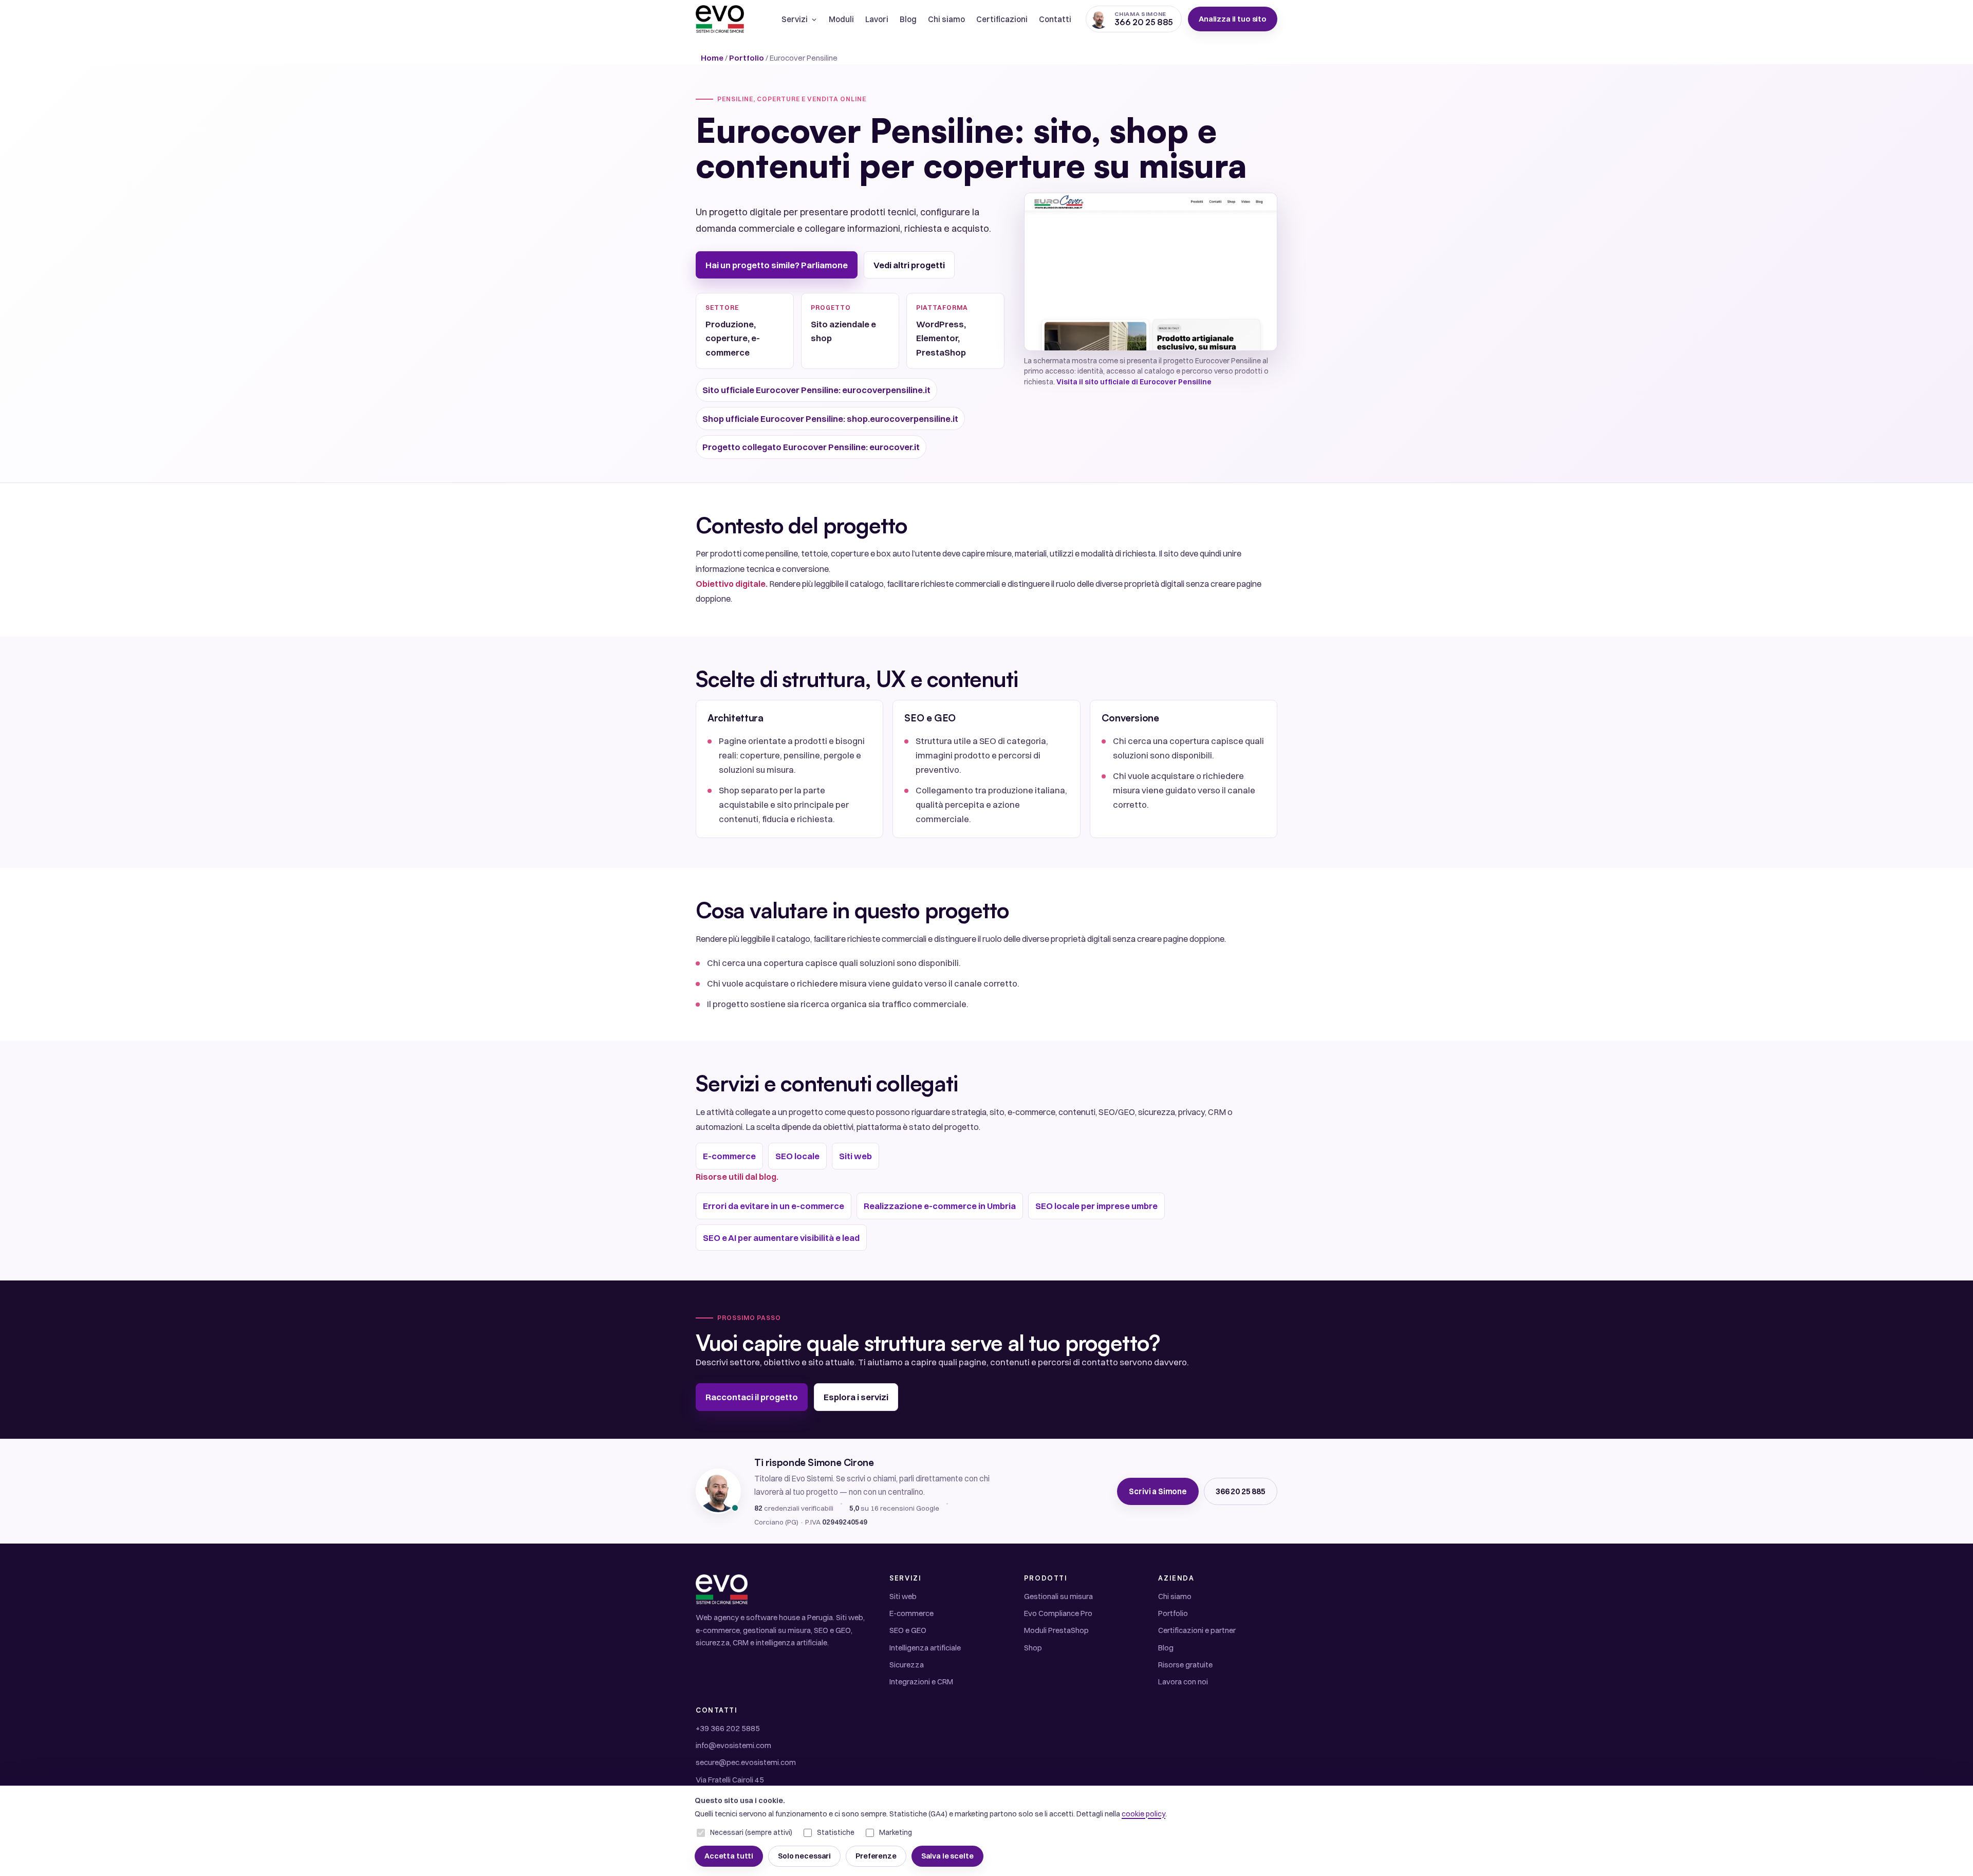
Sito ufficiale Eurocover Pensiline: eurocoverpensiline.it (816, 390)
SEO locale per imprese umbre (1096, 1206)
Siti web (855, 1156)
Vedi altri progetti (909, 265)
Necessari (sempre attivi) (751, 1832)
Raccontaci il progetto (752, 1397)
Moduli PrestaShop (1056, 1630)
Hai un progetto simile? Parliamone (777, 265)
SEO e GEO (908, 1630)
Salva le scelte (947, 1856)
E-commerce (729, 1156)
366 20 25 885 (1241, 1491)
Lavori (877, 19)
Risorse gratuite (1185, 1665)
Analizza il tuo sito (1233, 19)
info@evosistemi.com (733, 1745)
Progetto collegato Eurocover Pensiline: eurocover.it (811, 447)
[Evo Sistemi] (720, 19)
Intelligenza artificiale (925, 1648)
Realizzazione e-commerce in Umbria (940, 1206)
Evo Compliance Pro (1058, 1613)
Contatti (1055, 19)
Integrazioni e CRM (921, 1682)
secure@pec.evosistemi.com (746, 1762)
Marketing (896, 1832)
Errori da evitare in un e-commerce (774, 1206)
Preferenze (876, 1856)
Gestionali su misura (1058, 1596)
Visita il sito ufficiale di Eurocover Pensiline (1134, 382)
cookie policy (1143, 1814)
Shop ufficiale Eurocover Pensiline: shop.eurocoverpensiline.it (830, 419)
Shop (1033, 1648)
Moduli (841, 19)
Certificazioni (1002, 19)
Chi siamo (946, 19)
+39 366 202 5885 (728, 1728)
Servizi (795, 19)
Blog (908, 19)
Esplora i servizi (856, 1397)
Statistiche (836, 1832)
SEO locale (797, 1156)
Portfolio (747, 58)
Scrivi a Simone (1158, 1491)
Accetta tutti (729, 1856)
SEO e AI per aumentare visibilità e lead (781, 1238)
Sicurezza (907, 1665)
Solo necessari (804, 1856)
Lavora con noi (1183, 1682)
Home (712, 58)
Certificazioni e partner (1197, 1630)
